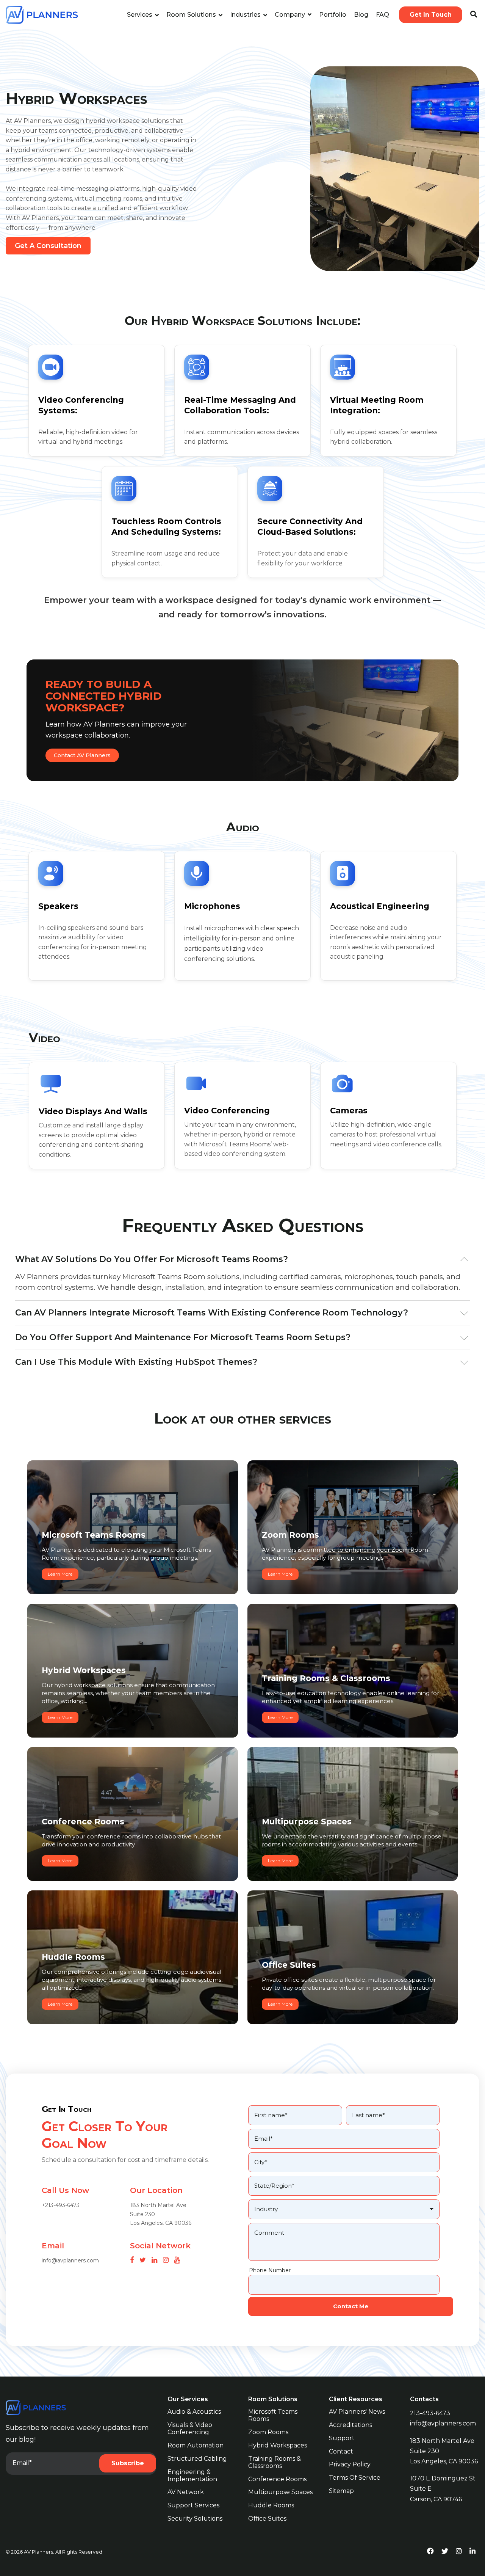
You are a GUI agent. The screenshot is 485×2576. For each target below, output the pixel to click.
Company (291, 15)
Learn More (60, 1574)
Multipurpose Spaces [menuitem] (280, 2492)
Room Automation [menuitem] (196, 2445)
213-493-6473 (430, 2413)
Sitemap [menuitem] (341, 2491)
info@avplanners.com (443, 2423)
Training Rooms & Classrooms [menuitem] (275, 2462)
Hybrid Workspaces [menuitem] (278, 2445)
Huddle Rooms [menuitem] (271, 2505)
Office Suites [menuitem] (267, 2519)
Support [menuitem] (342, 2438)
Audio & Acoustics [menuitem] (194, 2412)
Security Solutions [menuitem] (195, 2519)
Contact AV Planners (82, 755)
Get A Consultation (48, 246)
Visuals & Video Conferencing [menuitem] (191, 2428)
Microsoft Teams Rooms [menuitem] (274, 2415)
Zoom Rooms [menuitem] (268, 2432)
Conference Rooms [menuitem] (277, 2479)
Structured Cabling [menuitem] (197, 2459)
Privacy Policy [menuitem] (350, 2464)
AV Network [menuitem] (186, 2492)
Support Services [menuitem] (193, 2505)
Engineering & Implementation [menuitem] (192, 2476)
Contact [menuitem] (341, 2451)
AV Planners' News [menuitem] (357, 2412)
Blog (361, 15)
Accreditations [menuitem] (350, 2425)
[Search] (474, 15)
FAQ (383, 15)
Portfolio (333, 15)
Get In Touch (431, 15)
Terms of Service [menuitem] (355, 2478)
